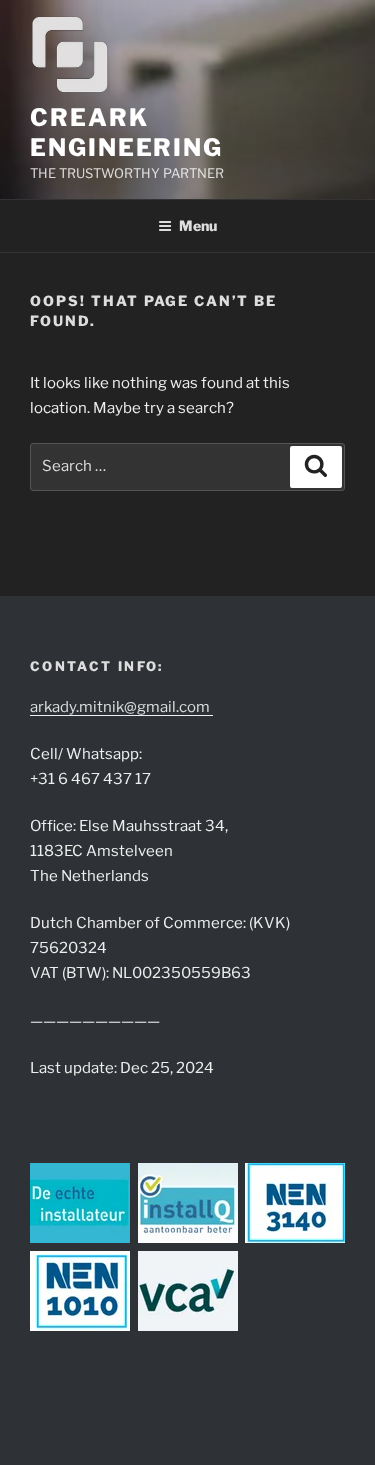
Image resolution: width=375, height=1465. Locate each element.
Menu (198, 225)
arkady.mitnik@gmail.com (121, 707)
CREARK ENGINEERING (126, 132)
